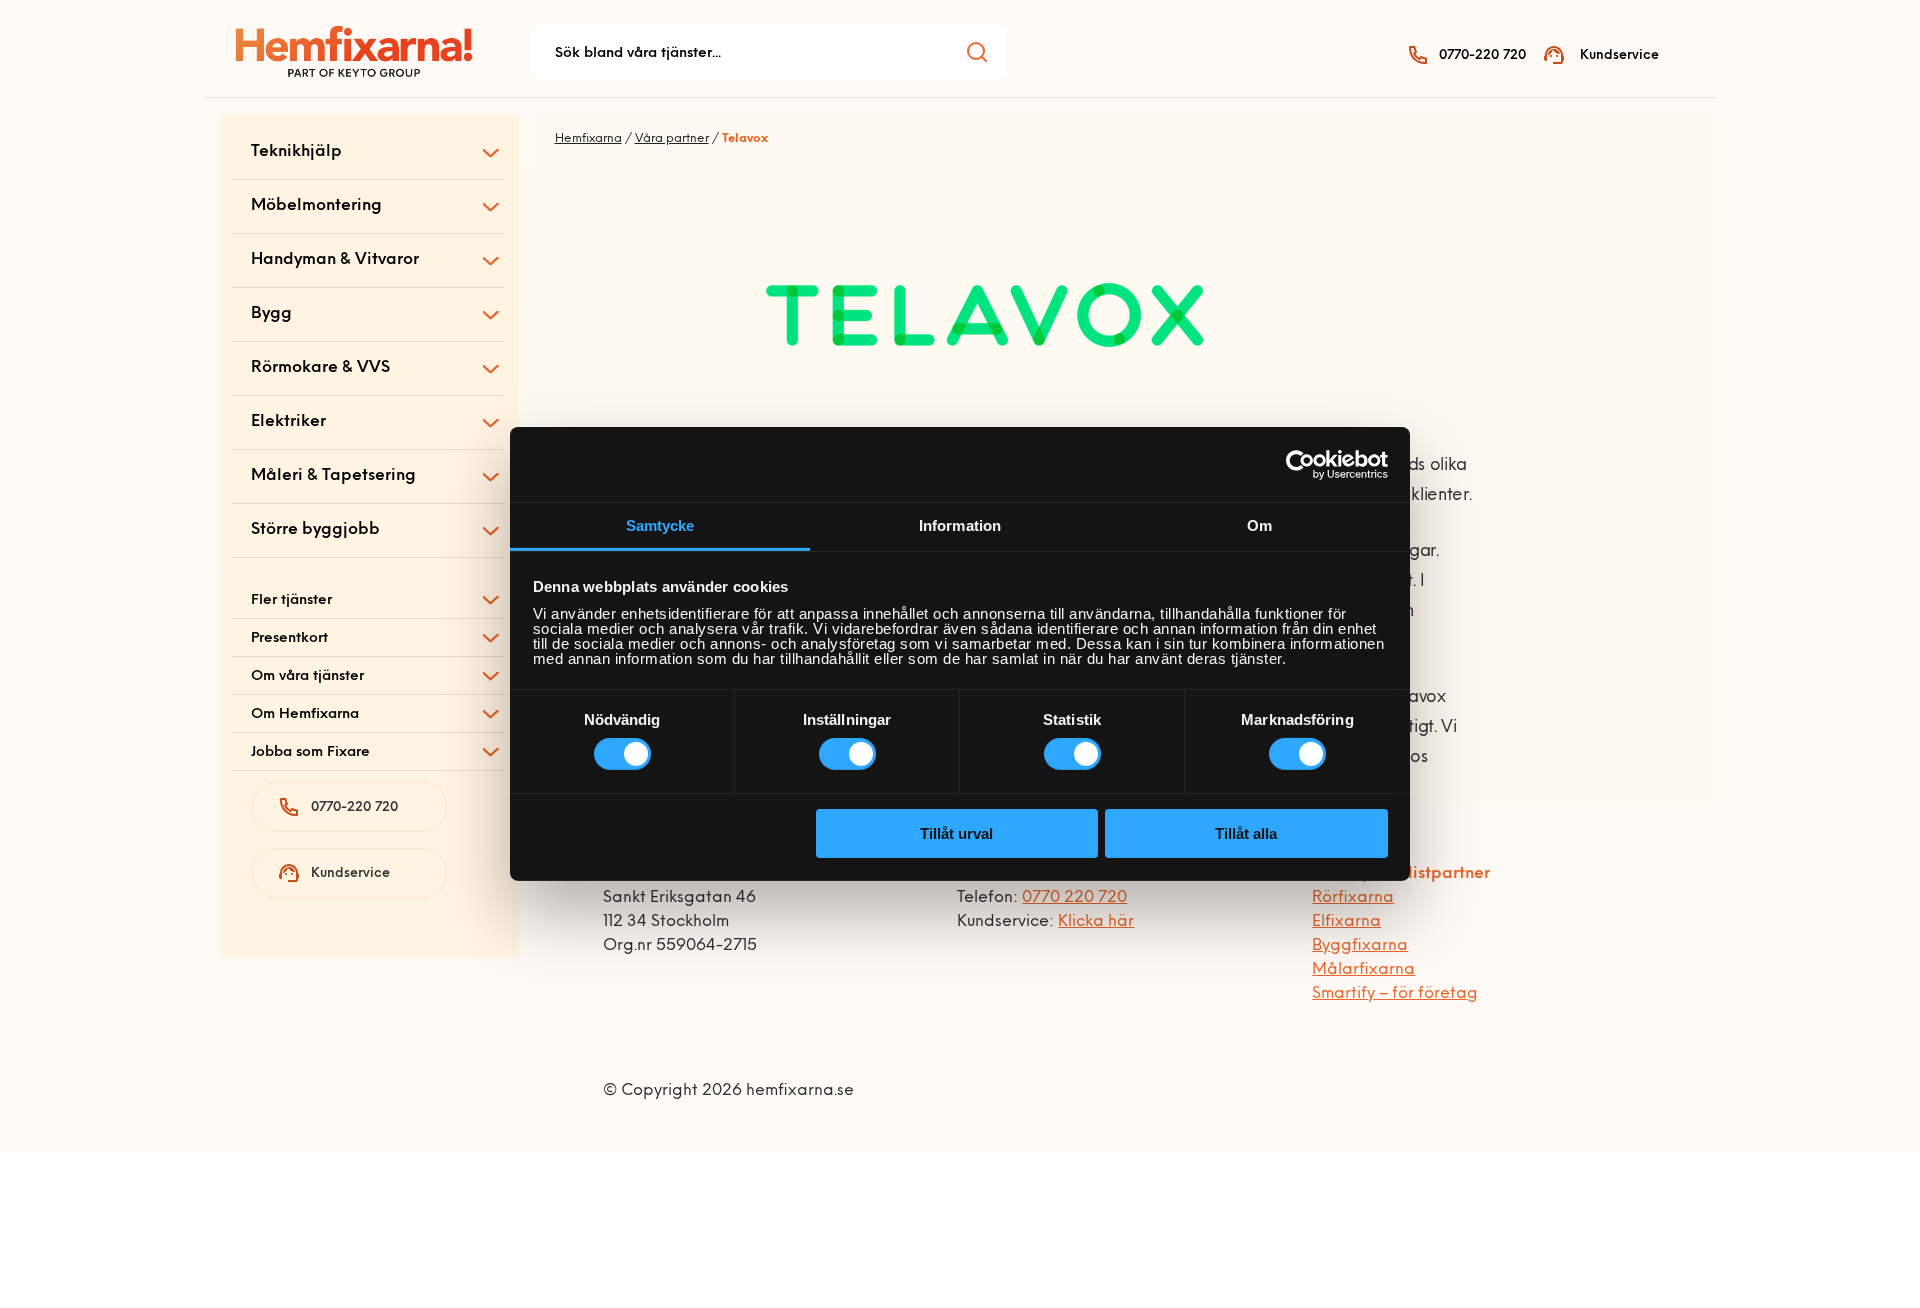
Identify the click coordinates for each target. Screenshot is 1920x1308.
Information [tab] (960, 525)
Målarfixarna (1363, 970)
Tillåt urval (956, 833)
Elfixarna (1346, 922)
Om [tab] (1259, 525)
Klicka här (1096, 922)
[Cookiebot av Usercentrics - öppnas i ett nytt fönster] (1300, 464)
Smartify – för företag (1395, 994)
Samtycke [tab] (660, 525)
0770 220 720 (1074, 898)
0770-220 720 (1482, 55)
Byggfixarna (1360, 946)
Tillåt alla (1246, 833)
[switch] (847, 754)
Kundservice (1619, 55)
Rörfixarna (1353, 898)
